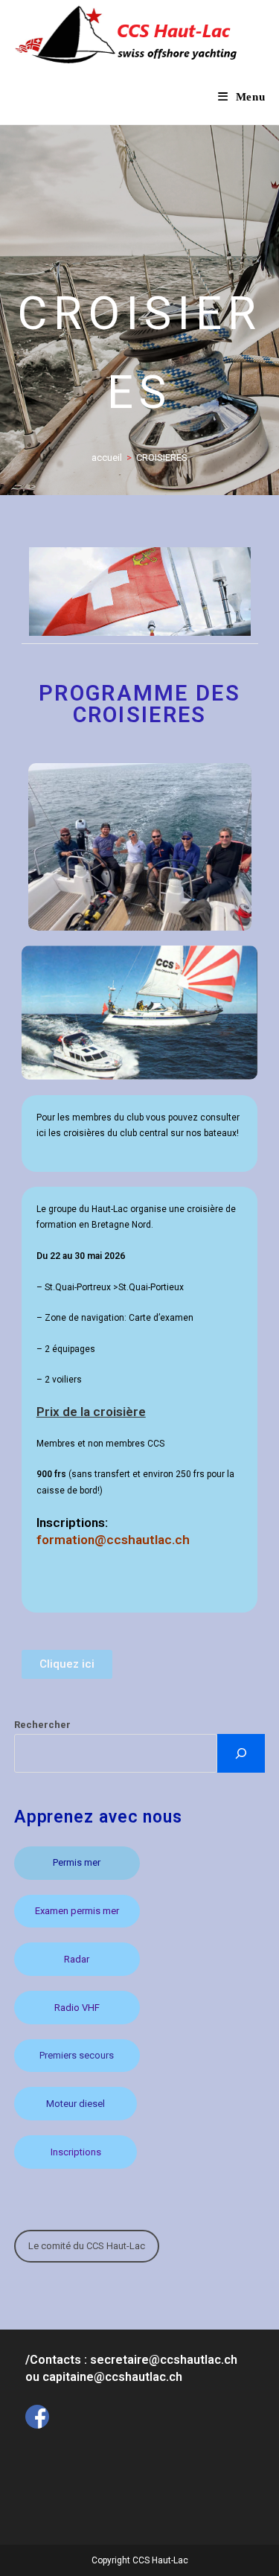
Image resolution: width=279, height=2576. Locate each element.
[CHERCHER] (241, 1753)
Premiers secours (77, 2055)
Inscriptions (76, 2152)
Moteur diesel (76, 2104)
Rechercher (42, 1725)
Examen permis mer (77, 1911)
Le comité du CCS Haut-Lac (87, 2246)
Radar (77, 1959)
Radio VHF (77, 2008)
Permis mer (77, 1862)
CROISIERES (162, 458)
